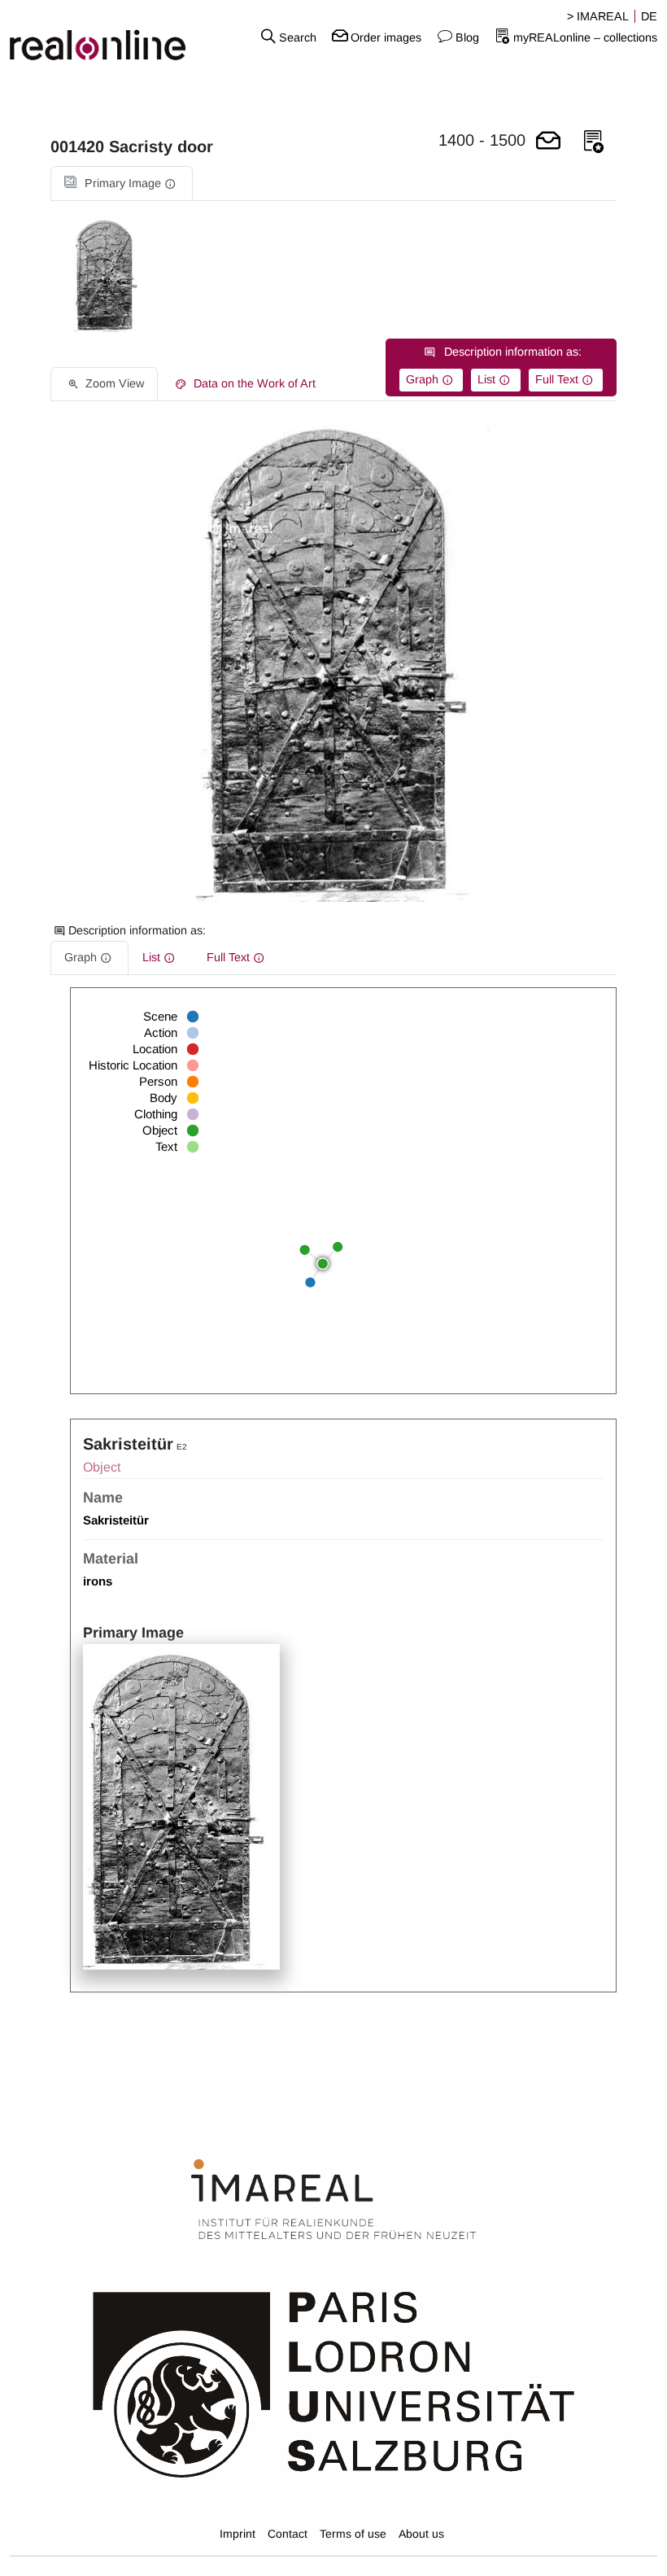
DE (649, 16)
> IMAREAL (598, 16)
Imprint (238, 2534)
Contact (288, 2534)
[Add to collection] (594, 142)
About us (421, 2534)
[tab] (122, 184)
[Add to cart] (548, 142)
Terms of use (353, 2534)
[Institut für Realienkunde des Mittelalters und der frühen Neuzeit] (333, 2200)
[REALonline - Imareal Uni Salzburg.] (111, 37)
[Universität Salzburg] (334, 2383)
